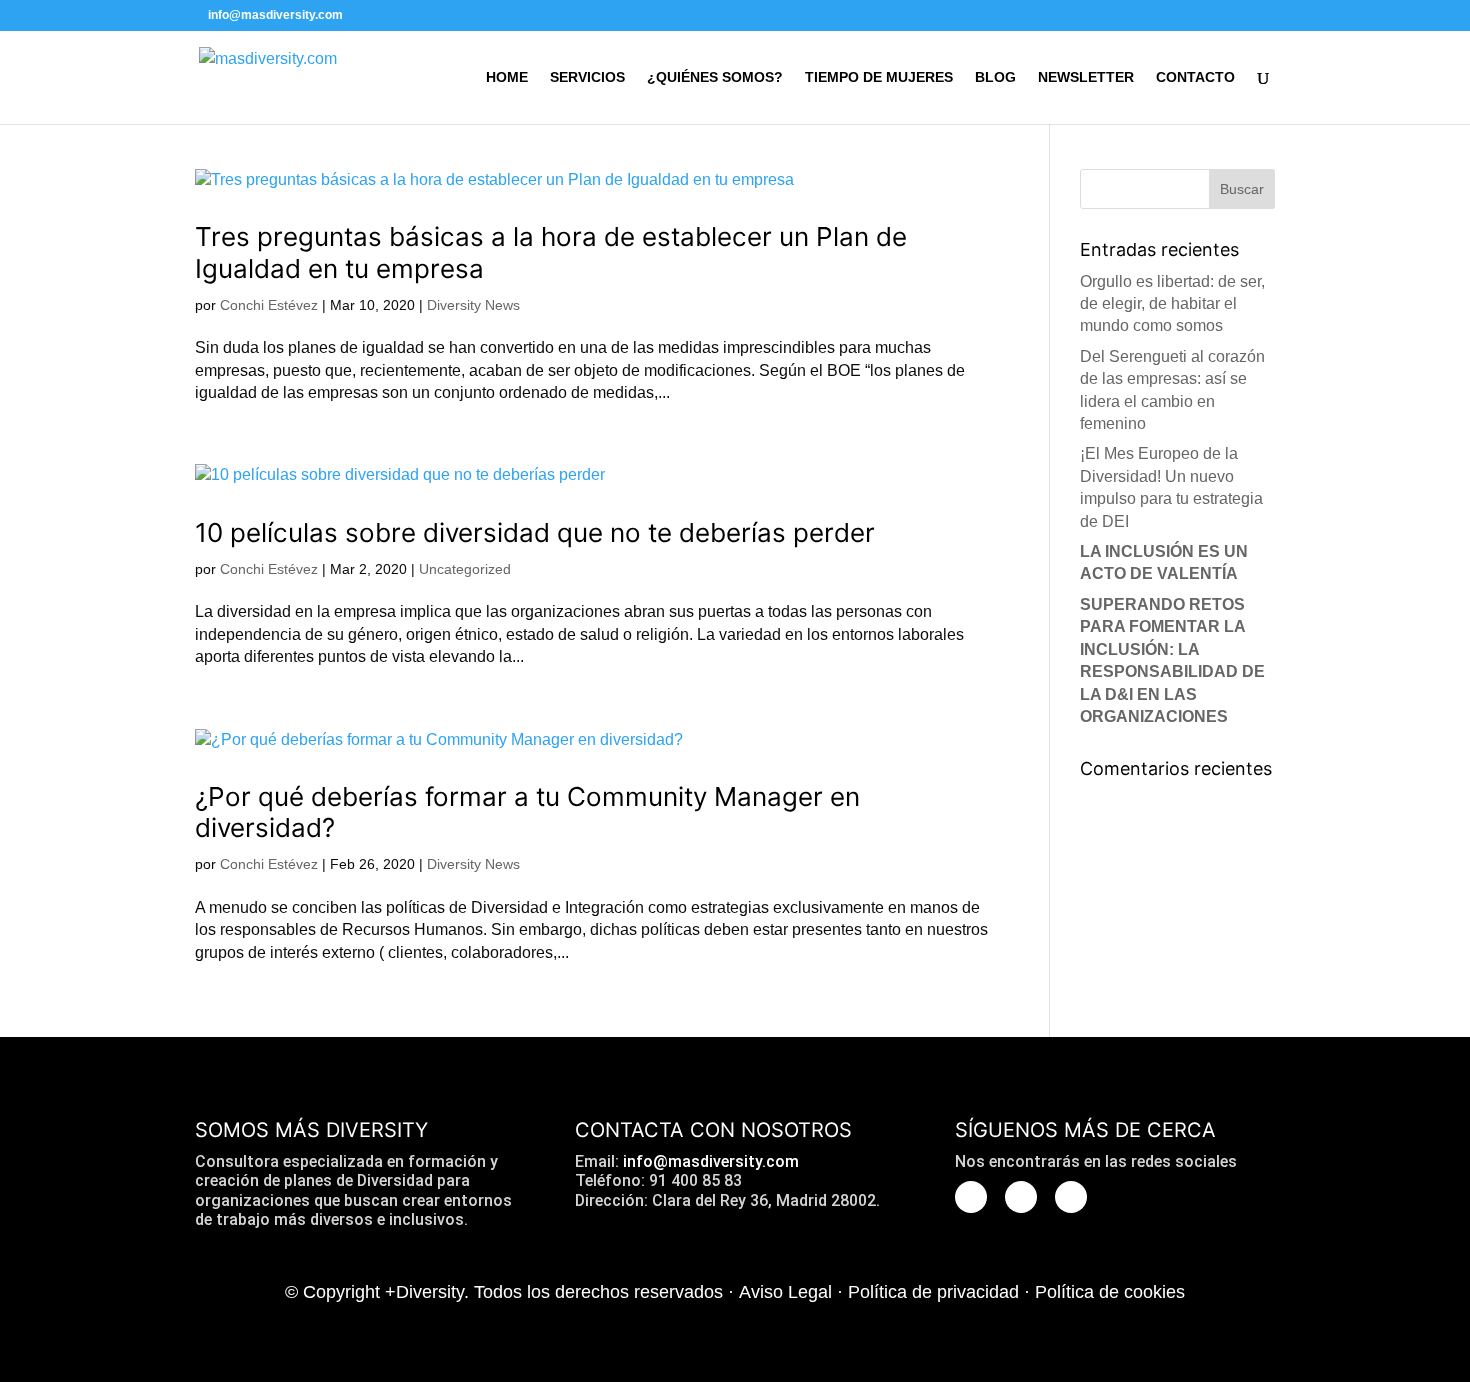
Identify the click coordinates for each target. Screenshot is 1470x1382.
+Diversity (424, 1292)
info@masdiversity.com (711, 1161)
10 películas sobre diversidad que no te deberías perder (535, 532)
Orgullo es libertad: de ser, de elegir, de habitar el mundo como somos (1172, 304)
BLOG (995, 77)
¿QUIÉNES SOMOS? (715, 77)
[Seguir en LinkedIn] (1071, 1197)
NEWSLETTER (1086, 77)
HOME (507, 77)
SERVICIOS (587, 77)
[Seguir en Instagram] (1021, 1197)
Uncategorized (465, 569)
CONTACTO (1195, 77)
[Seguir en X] (971, 1197)
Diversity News (473, 305)
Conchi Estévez (269, 305)
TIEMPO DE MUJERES (879, 77)
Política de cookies (1110, 1292)
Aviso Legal (785, 1292)
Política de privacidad (933, 1292)
